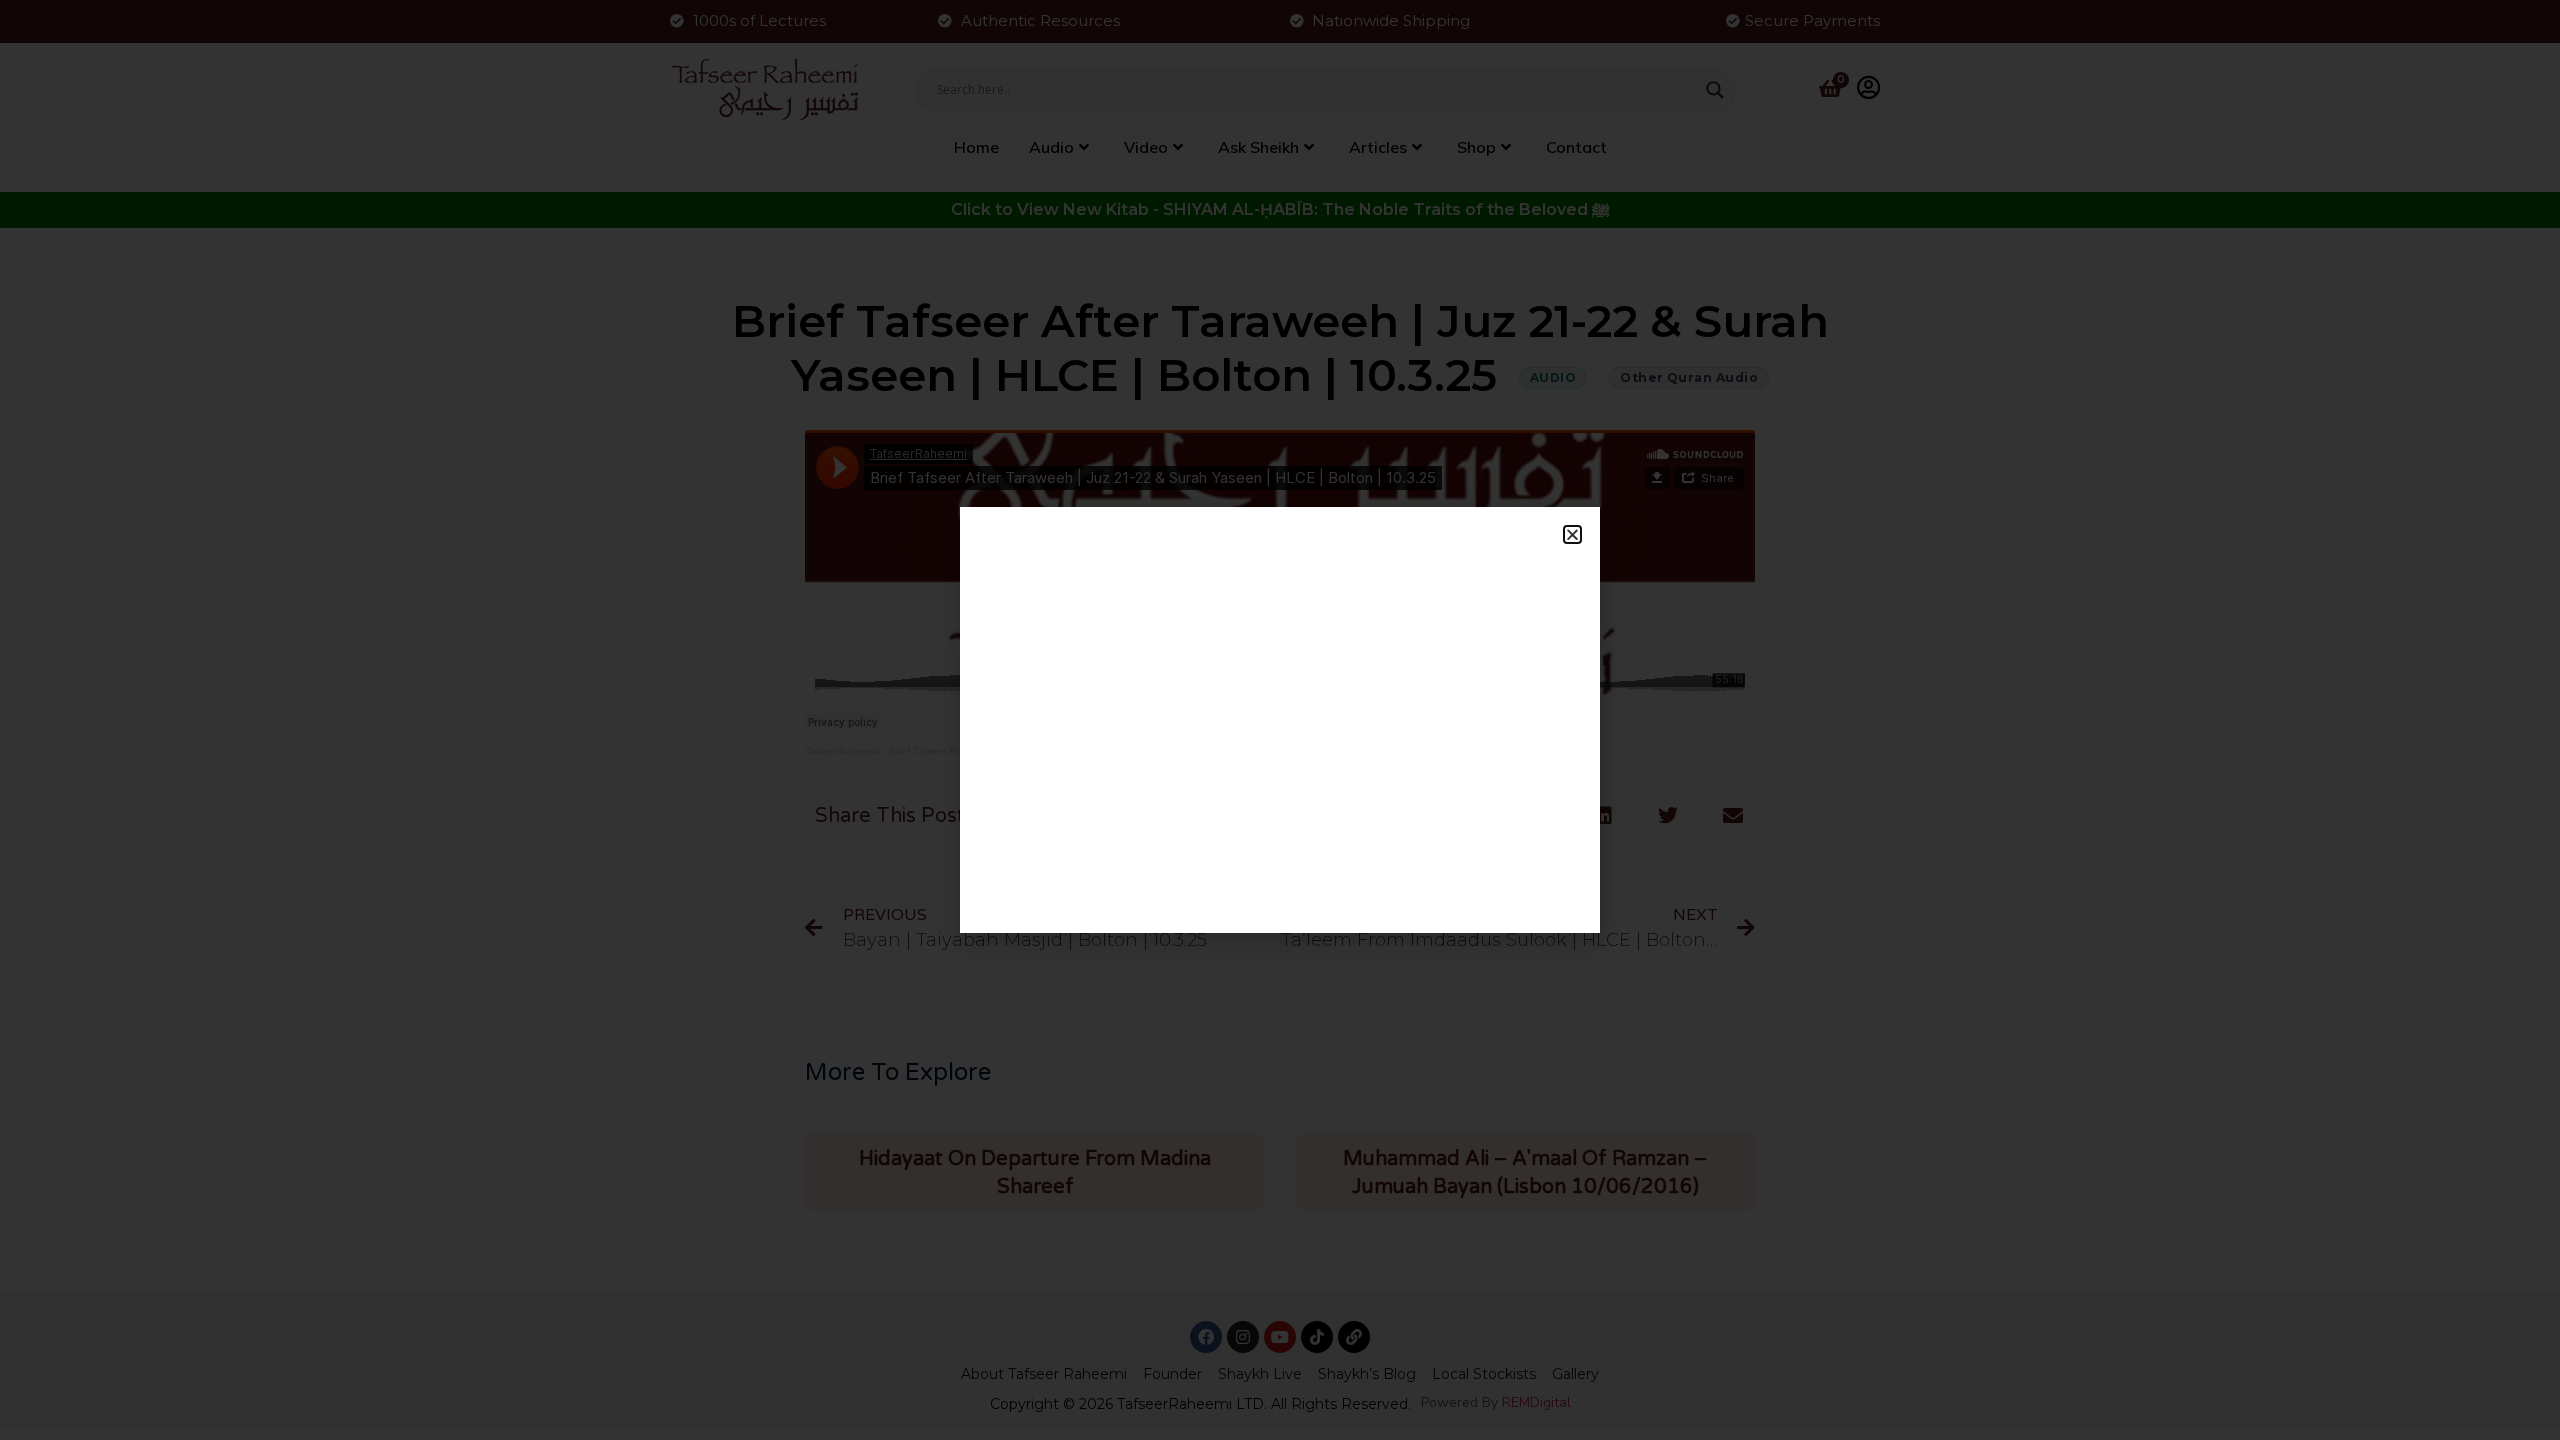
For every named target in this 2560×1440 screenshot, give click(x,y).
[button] (1572, 534)
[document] (1280, 720)
